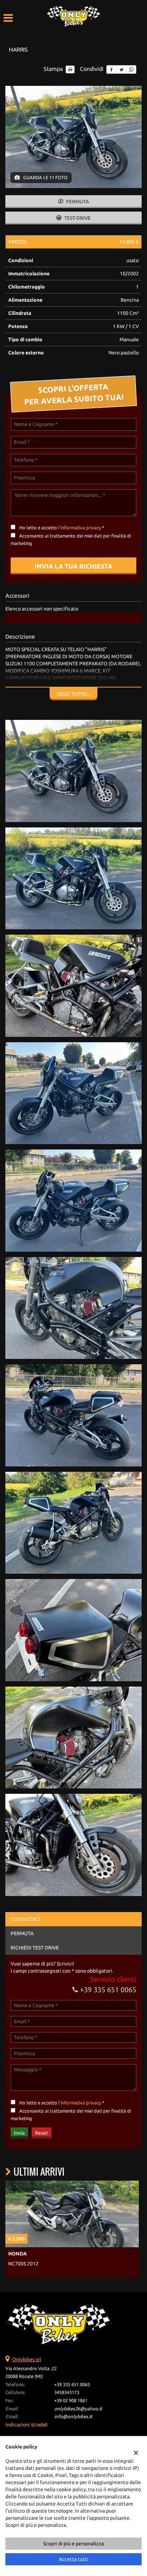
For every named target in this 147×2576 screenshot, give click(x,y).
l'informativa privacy (80, 528)
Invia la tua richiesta (73, 566)
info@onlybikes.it (73, 2417)
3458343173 (67, 2392)
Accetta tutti (74, 2559)
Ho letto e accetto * (62, 528)
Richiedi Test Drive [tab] (35, 1948)
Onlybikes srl (27, 2359)
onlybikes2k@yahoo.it (78, 2409)
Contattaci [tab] (25, 1919)
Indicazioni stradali (27, 2425)
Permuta (77, 202)
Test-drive (77, 218)
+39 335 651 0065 (107, 1990)
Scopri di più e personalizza (73, 2544)
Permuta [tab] (22, 1933)
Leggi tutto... (73, 694)
